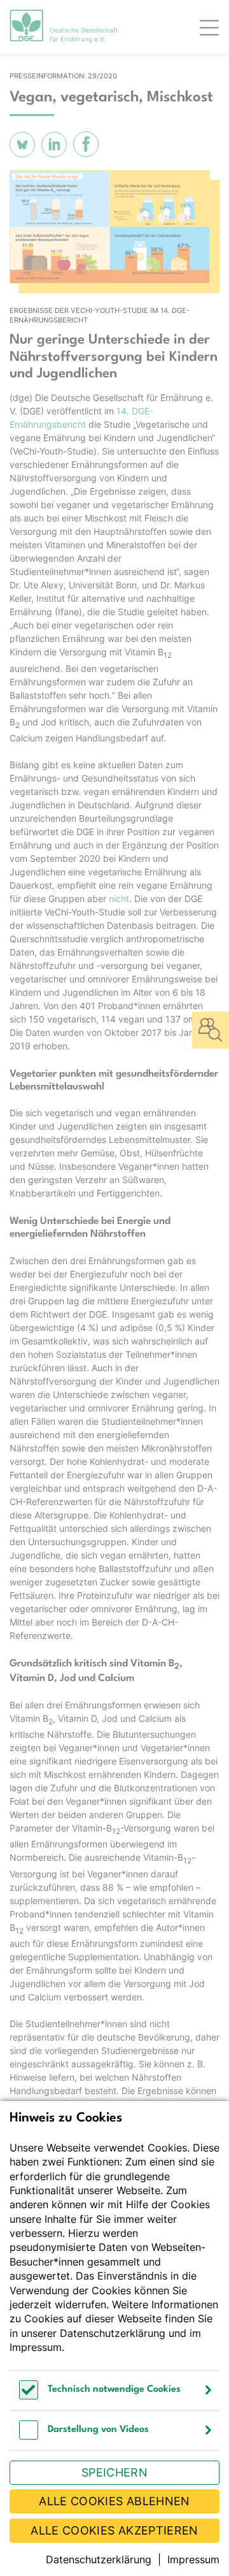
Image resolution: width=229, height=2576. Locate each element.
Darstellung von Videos (98, 2430)
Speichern (114, 2472)
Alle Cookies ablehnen (114, 2501)
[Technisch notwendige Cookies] (29, 2396)
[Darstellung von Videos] (29, 2436)
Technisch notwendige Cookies (114, 2390)
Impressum (36, 2347)
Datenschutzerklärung (113, 2333)
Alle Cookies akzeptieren (114, 2530)
